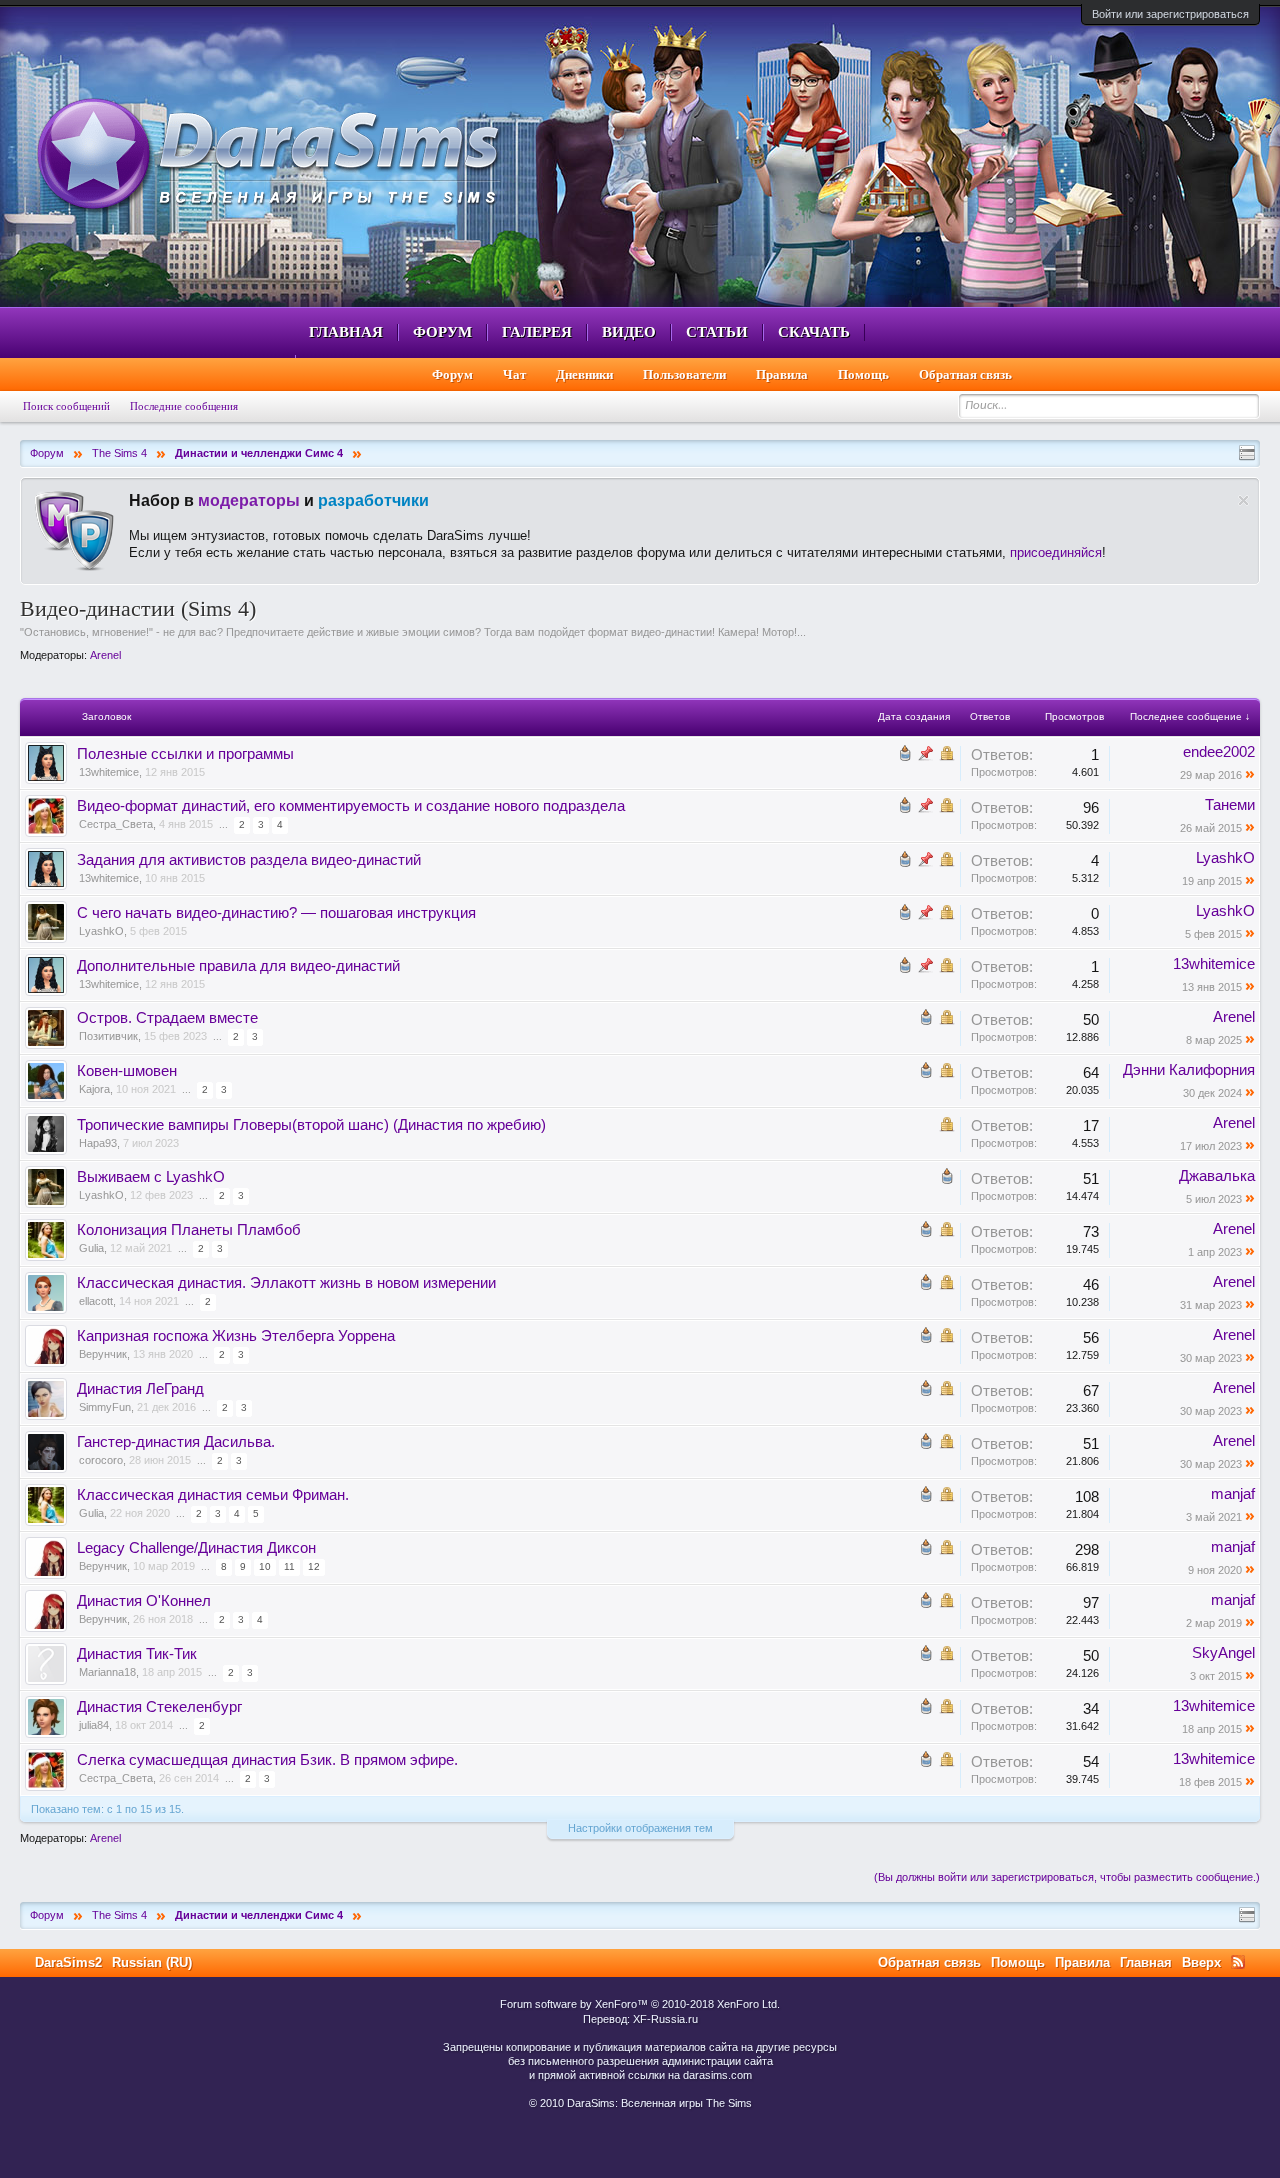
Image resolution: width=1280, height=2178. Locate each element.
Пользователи (684, 374)
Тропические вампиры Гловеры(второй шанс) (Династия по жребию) (311, 1125)
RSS (1238, 1962)
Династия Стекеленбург (159, 1707)
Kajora (94, 1089)
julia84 (94, 1725)
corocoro (101, 1460)
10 (265, 1566)
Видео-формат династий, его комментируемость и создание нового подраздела (351, 806)
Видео (629, 332)
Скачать (814, 332)
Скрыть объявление (1243, 500)
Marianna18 (107, 1672)
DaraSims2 (68, 1962)
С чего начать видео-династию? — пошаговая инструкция (276, 913)
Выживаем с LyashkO (151, 1177)
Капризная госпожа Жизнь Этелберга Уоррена (236, 1336)
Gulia (91, 1248)
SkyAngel (1223, 1653)
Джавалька (1217, 1176)
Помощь (863, 374)
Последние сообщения (184, 406)
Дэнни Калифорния (1189, 1070)
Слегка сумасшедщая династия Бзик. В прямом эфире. (267, 1760)
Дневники (584, 374)
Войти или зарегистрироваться (1170, 14)
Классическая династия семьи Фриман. (213, 1495)
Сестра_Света (116, 824)
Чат (514, 374)
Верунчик (103, 1354)
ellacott (96, 1301)
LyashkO (1225, 858)
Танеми (1230, 805)
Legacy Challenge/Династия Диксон (196, 1548)
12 (314, 1566)
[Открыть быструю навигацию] (1247, 453)
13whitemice (109, 772)
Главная (346, 332)
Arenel (105, 655)
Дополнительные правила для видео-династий (238, 966)
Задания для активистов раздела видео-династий (249, 860)
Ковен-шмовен (127, 1071)
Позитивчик (108, 1036)
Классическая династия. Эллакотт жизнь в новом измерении (286, 1283)
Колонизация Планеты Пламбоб (189, 1230)
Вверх (1201, 1962)
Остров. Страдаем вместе (167, 1018)
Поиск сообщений (66, 406)
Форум (442, 332)
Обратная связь (965, 374)
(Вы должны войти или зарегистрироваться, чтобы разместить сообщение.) (1067, 1877)
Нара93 (98, 1143)
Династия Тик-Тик (137, 1654)
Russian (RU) (152, 1962)
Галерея (537, 332)
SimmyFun (105, 1407)
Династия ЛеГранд (140, 1389)
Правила (782, 374)
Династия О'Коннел (144, 1601)
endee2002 (1219, 752)
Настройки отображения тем (640, 1828)
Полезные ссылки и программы (185, 754)
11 (289, 1566)
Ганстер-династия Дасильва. (176, 1442)
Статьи (717, 332)
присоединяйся (1056, 552)
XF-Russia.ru (665, 2019)
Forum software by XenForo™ (640, 2004)
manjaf (1233, 1494)
